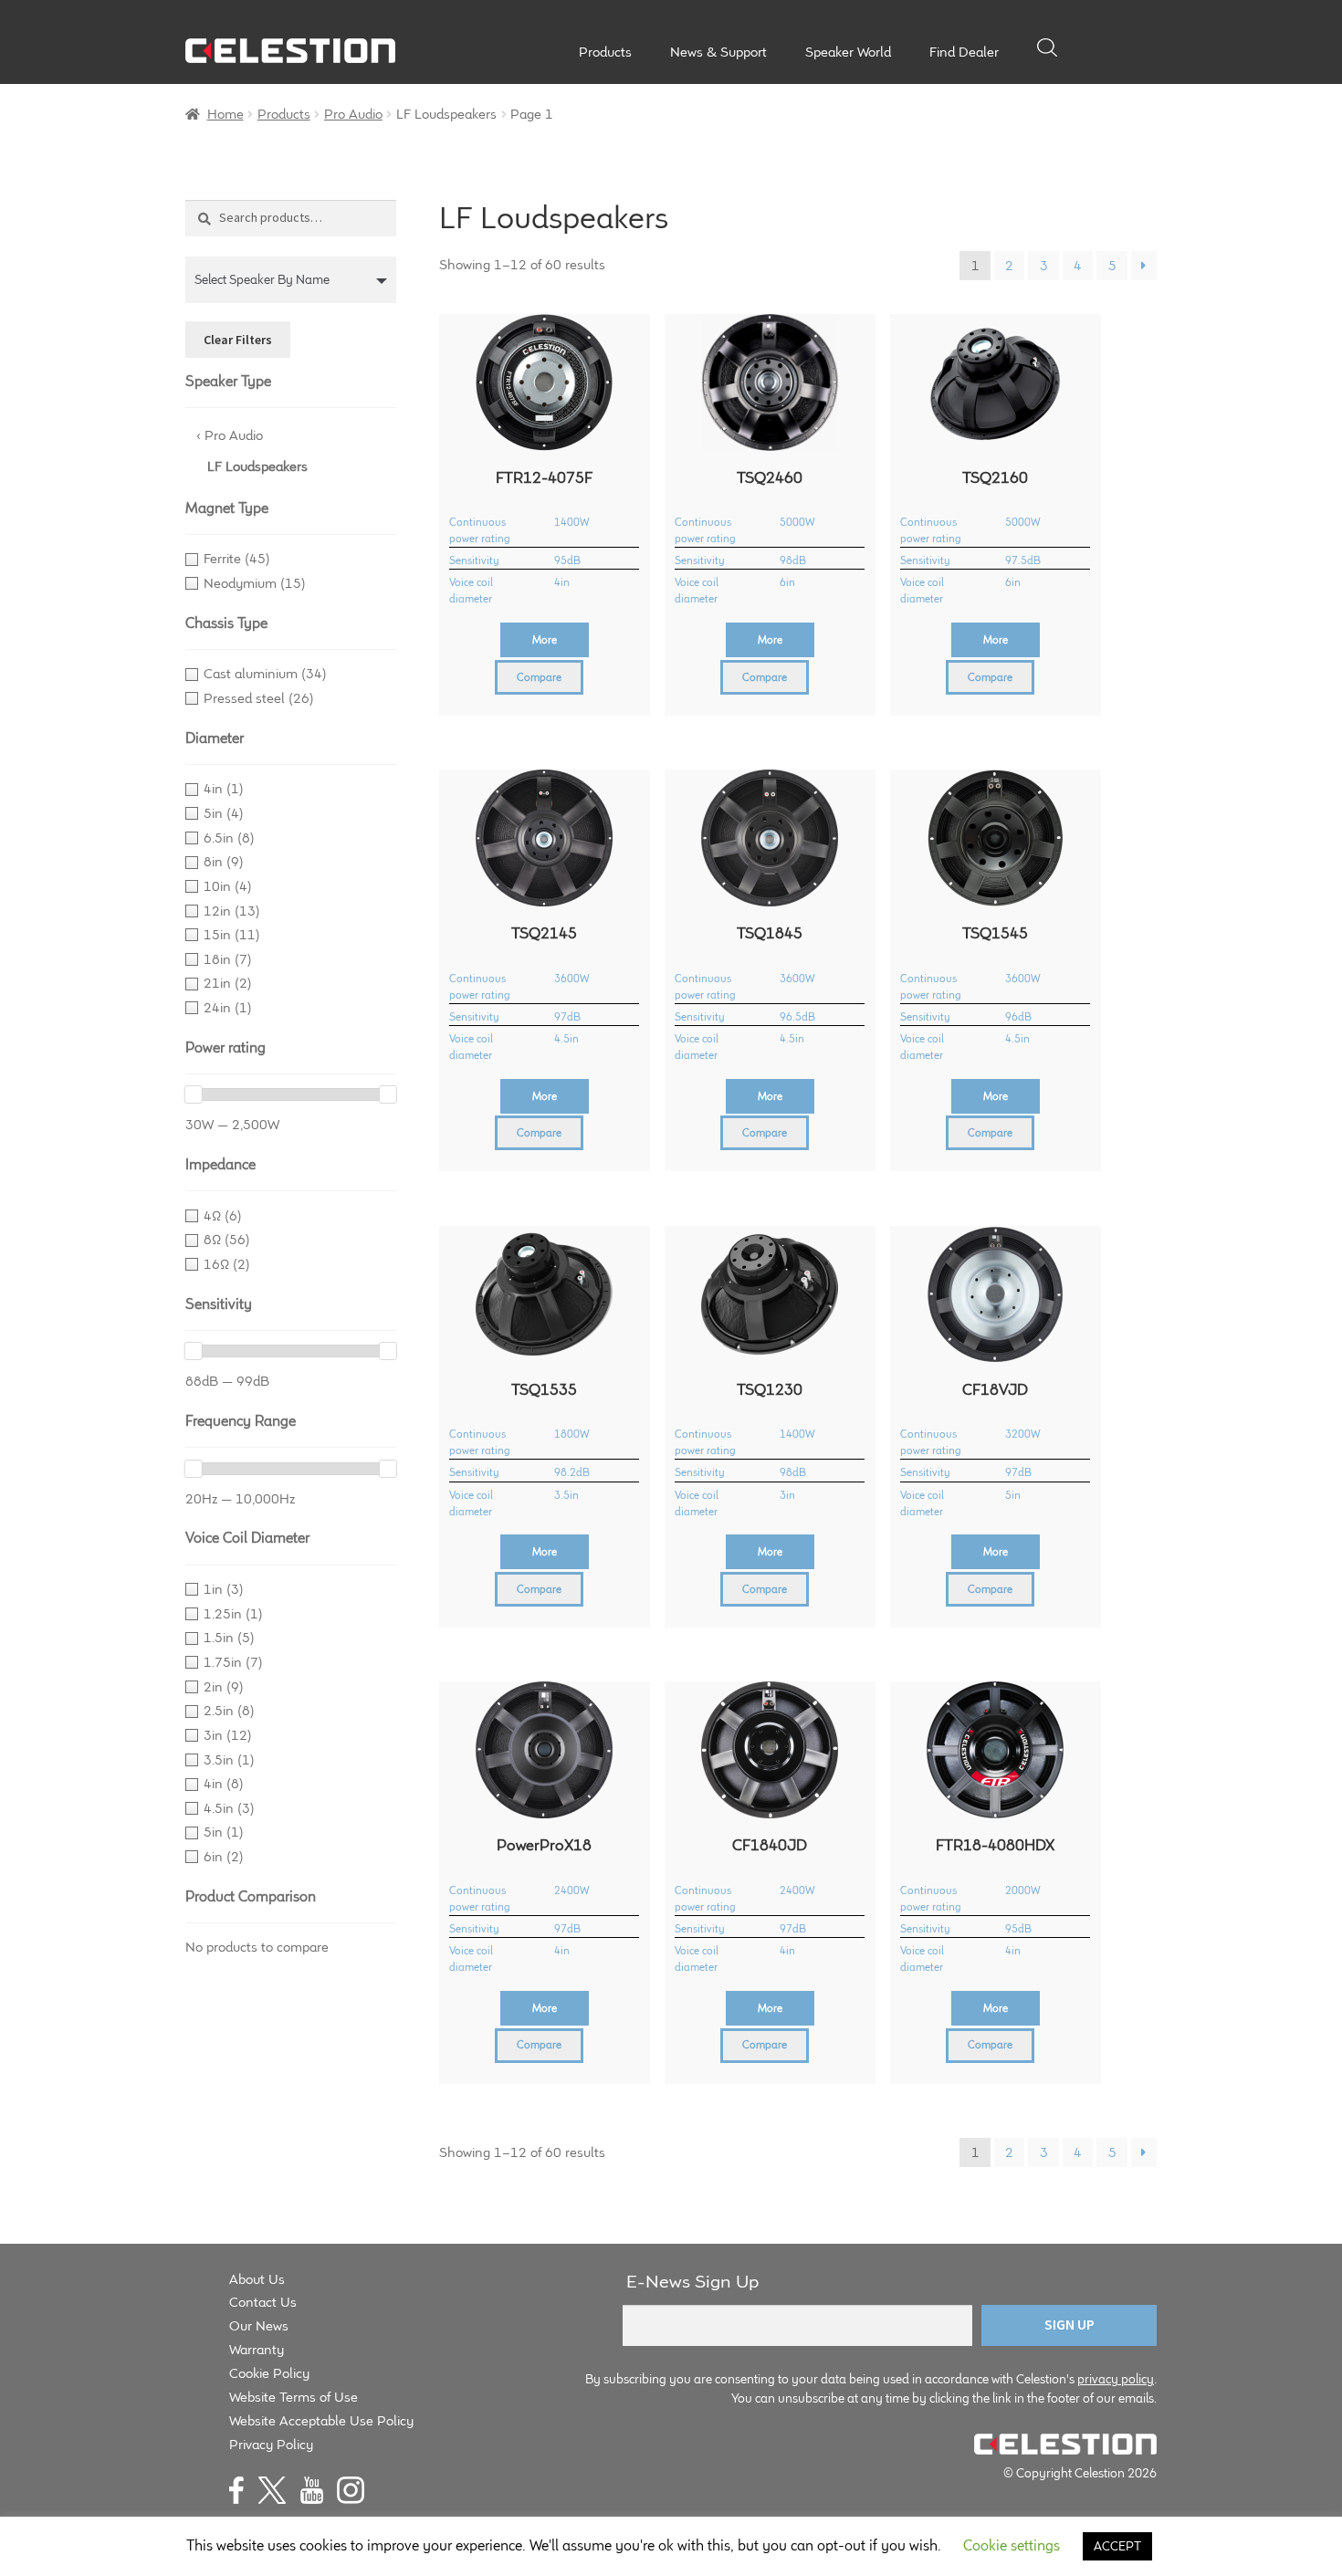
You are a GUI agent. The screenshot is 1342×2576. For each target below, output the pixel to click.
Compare (539, 677)
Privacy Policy (271, 2444)
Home (225, 114)
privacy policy (1116, 2379)
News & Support (718, 52)
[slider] (194, 1094)
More (545, 639)
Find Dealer (964, 52)
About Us (257, 2279)
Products (605, 52)
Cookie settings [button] (1012, 2545)
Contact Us (263, 2302)
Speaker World (848, 52)
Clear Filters (238, 340)
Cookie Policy (269, 2373)
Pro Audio (353, 114)
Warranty (257, 2349)
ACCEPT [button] (1117, 2546)
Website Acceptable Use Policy (321, 2420)
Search (1047, 47)
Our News (259, 2325)
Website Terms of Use (294, 2397)
